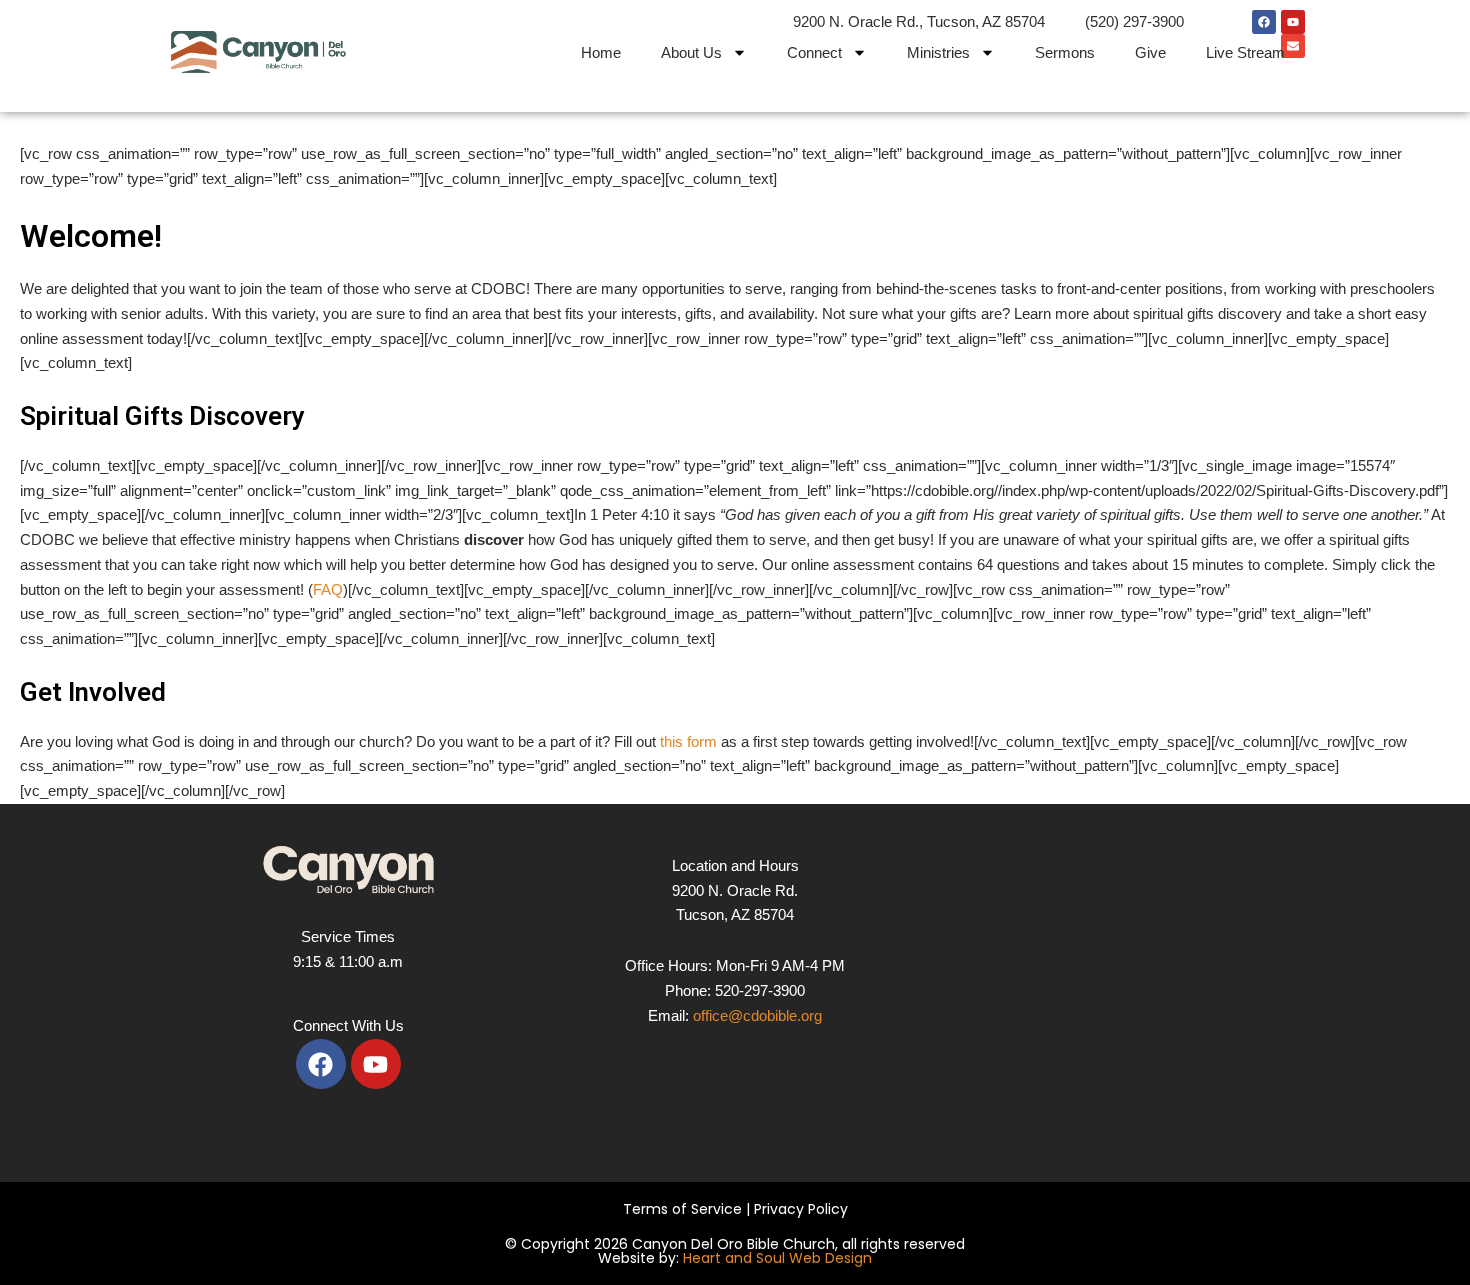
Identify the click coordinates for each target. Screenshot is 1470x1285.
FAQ (328, 589)
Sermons (1065, 52)
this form (688, 741)
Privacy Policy (801, 1209)
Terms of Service (682, 1209)
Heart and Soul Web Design (777, 1258)
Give (1150, 52)
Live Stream (1245, 52)
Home (601, 52)
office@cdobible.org (757, 1015)
